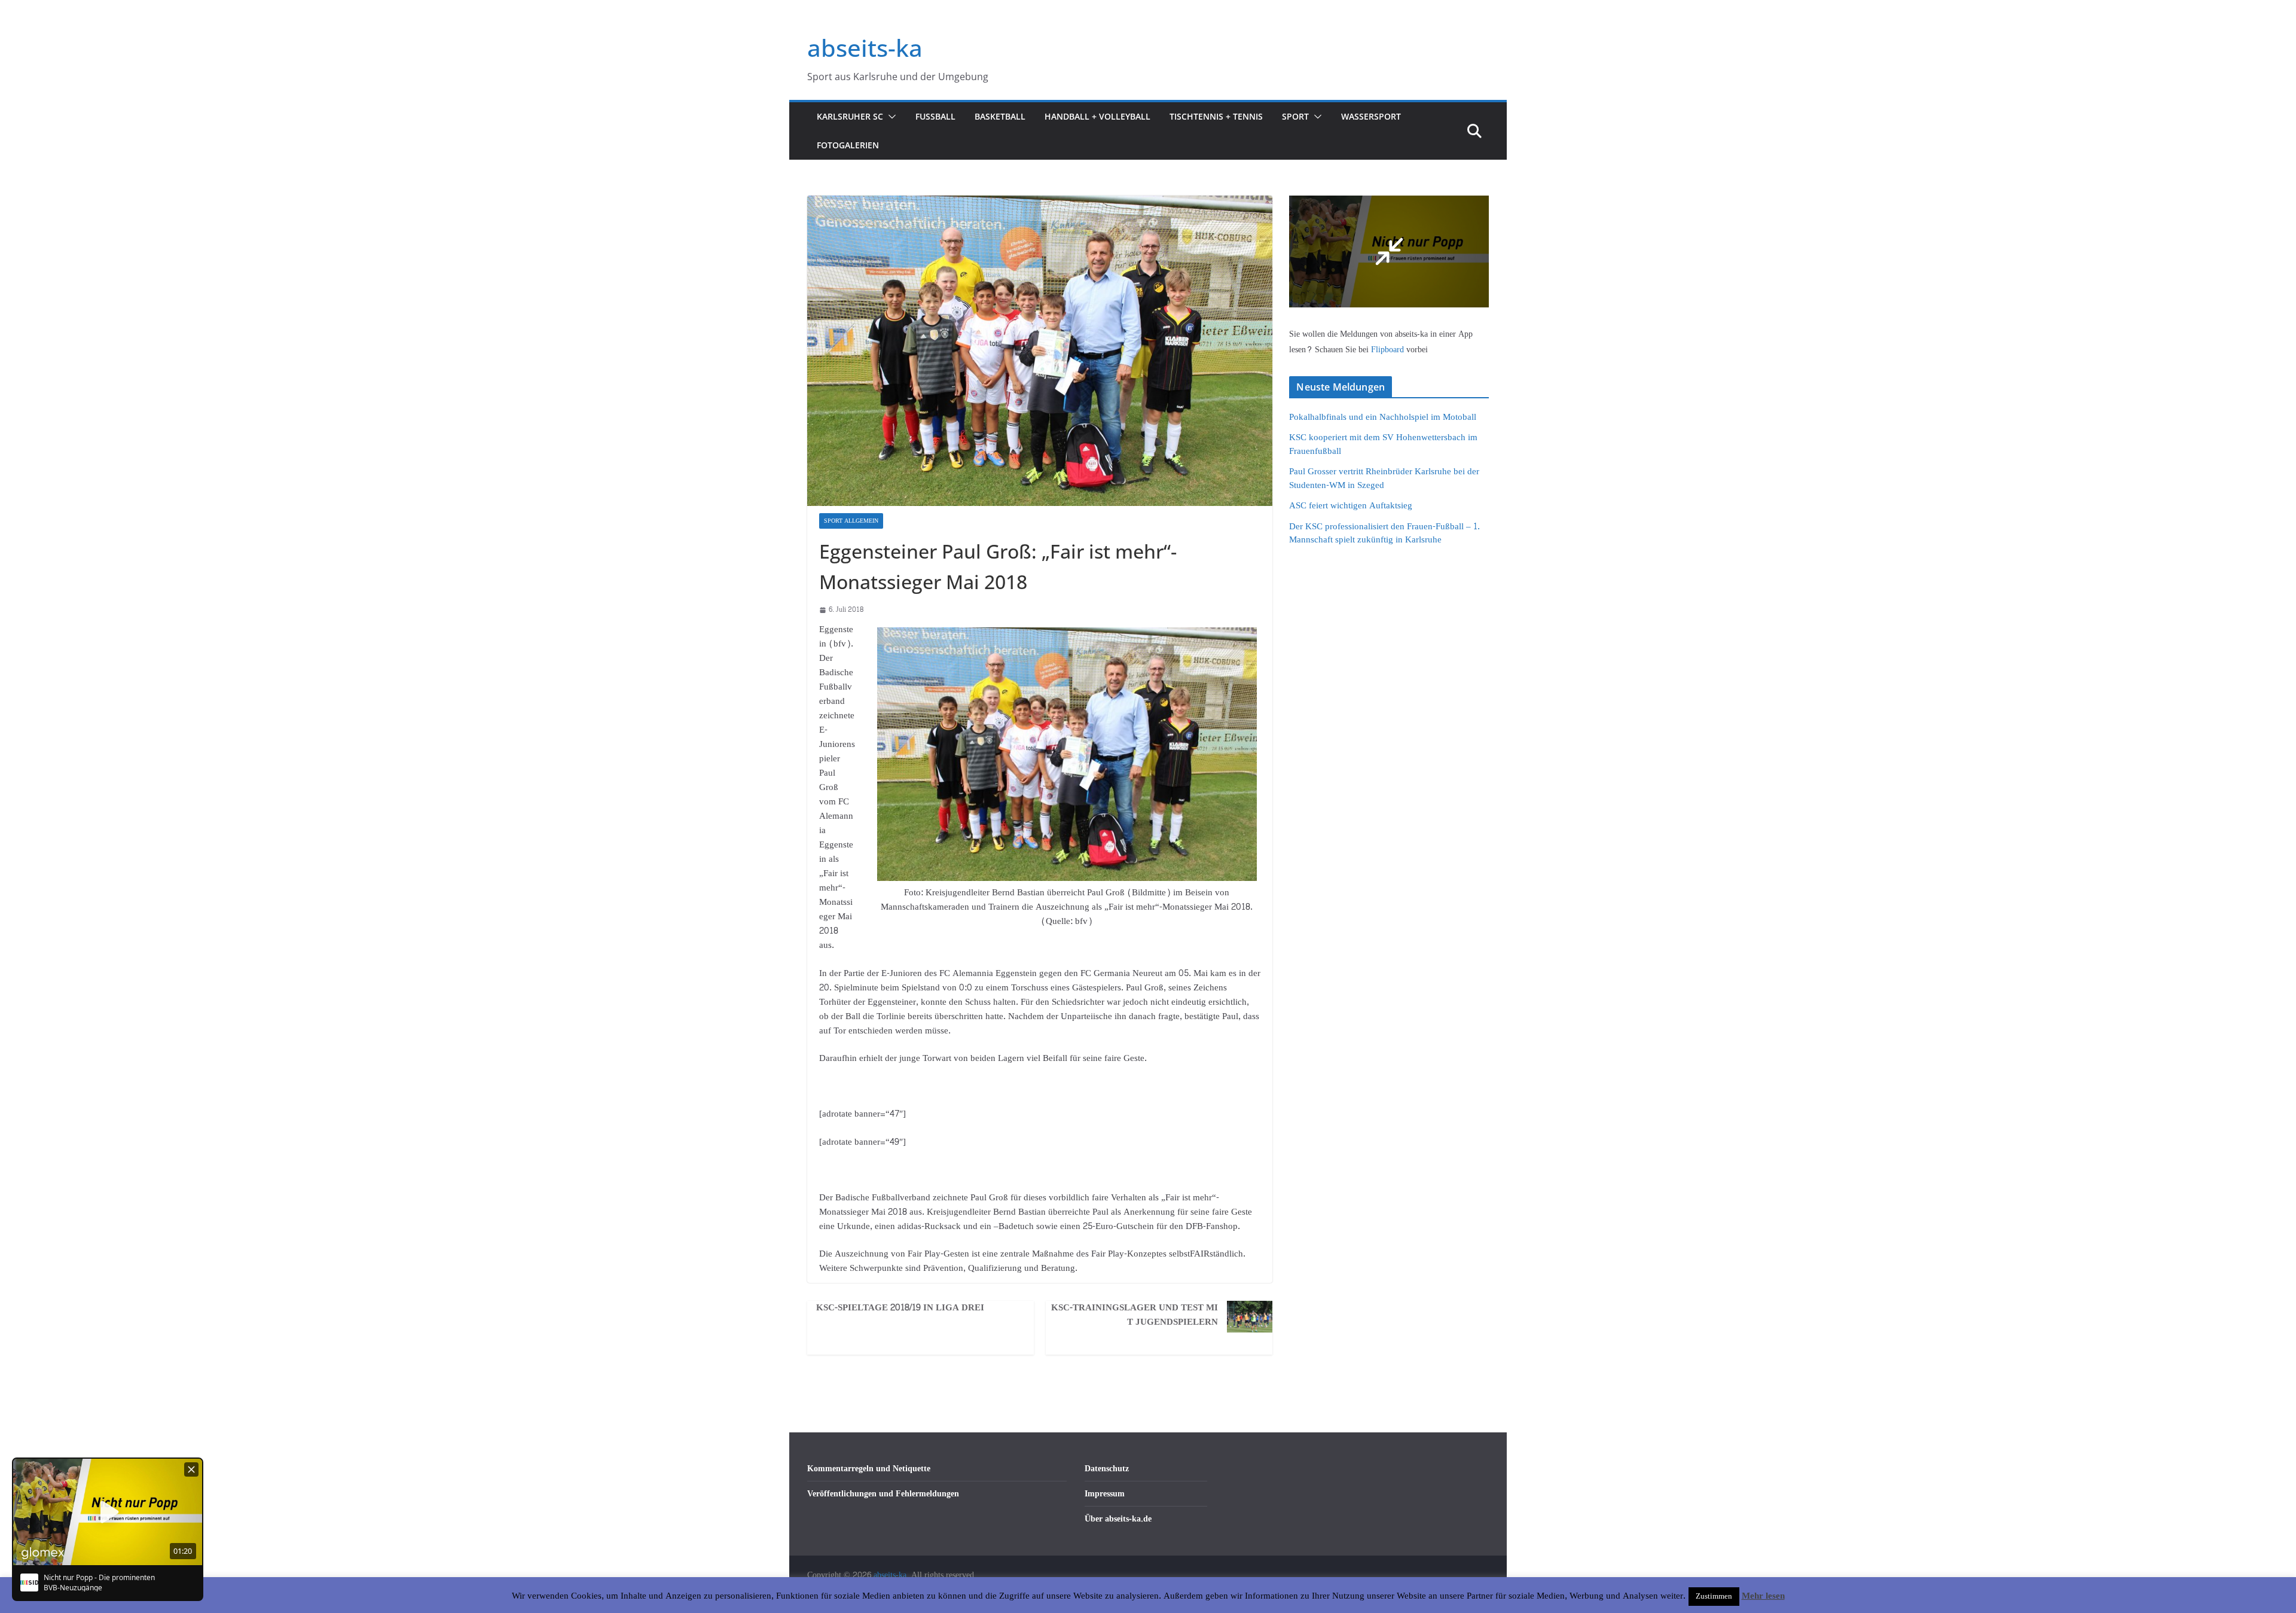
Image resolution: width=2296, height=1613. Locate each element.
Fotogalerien (848, 145)
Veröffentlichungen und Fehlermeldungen (883, 1494)
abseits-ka (865, 48)
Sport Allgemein (851, 521)
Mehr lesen (1763, 1596)
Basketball (1000, 116)
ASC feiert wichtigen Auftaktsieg (1351, 506)
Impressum (1105, 1494)
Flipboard (1389, 350)
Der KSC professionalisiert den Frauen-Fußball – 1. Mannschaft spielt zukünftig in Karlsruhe (1384, 533)
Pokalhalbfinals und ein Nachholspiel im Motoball (1383, 417)
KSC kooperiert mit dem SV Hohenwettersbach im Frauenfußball (1383, 444)
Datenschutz (1107, 1469)
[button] (890, 117)
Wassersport (1371, 116)
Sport (1295, 116)
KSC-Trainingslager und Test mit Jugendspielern (1135, 1315)
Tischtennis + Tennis (1216, 116)
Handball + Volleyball (1097, 116)
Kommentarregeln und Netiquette (869, 1469)
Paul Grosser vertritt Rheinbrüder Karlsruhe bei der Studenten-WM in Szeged (1384, 478)
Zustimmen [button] (1714, 1596)
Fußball (935, 116)
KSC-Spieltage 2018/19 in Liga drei (900, 1308)
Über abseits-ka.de (1118, 1519)
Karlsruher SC (850, 116)
